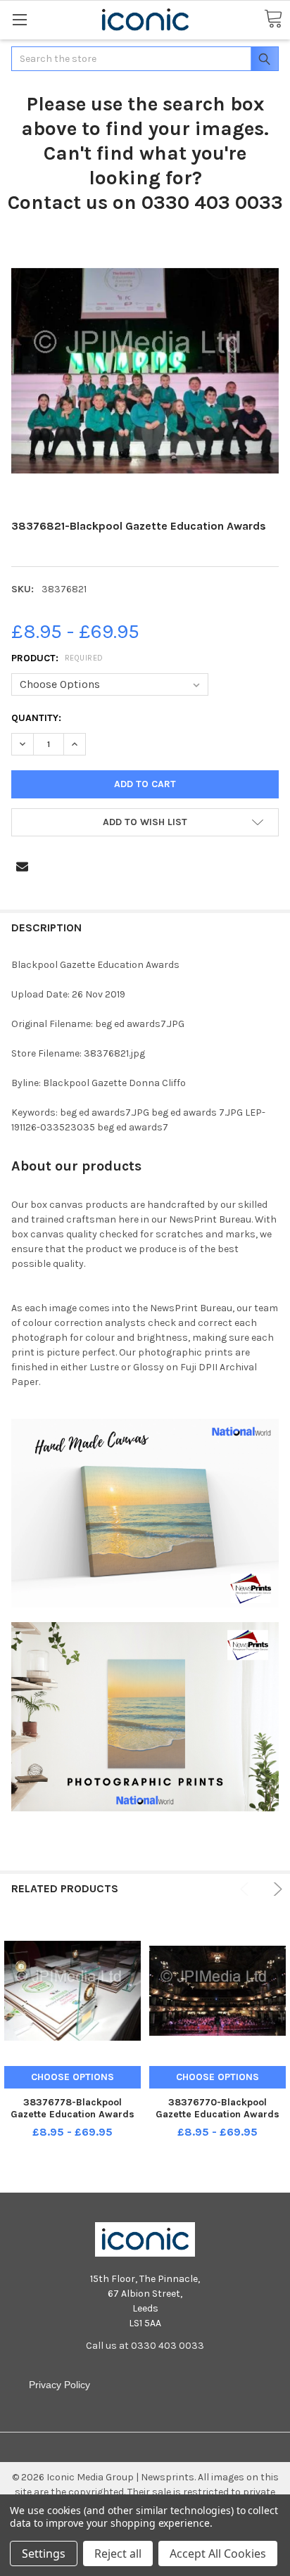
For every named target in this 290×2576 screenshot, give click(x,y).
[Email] (22, 866)
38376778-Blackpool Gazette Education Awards (72, 2109)
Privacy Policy (59, 2385)
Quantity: (36, 718)
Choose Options (72, 2077)
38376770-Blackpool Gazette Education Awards (217, 2109)
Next (276, 1889)
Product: (57, 658)
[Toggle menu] (19, 19)
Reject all (118, 2553)
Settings (44, 2553)
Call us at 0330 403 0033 (145, 2346)
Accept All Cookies (218, 2553)
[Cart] (273, 19)
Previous (247, 1889)
